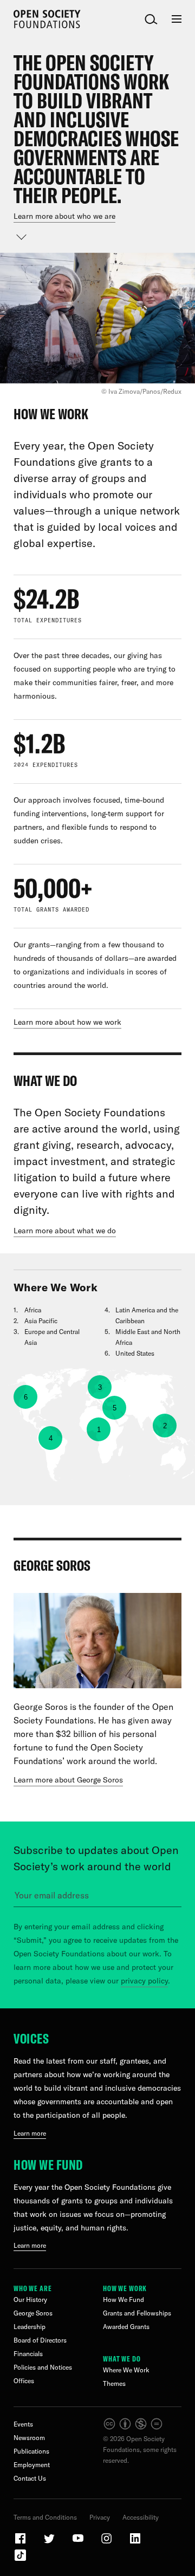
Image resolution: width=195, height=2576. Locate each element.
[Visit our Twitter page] (50, 2543)
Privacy (100, 2517)
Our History (30, 2299)
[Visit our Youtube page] (79, 2543)
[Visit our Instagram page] (107, 2543)
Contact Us (30, 2478)
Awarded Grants (126, 2327)
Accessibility (141, 2517)
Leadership (30, 2327)
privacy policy (144, 1981)
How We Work (125, 2288)
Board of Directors (40, 2340)
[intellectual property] (134, 2428)
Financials (28, 2354)
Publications (31, 2451)
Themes (114, 2383)
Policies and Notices (43, 2367)
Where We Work (126, 2370)
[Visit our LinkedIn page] (135, 2543)
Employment (32, 2465)
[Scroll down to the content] (22, 237)
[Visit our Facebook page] (21, 2543)
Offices (24, 2381)
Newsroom (29, 2438)
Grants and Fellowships (137, 2313)
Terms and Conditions (45, 2517)
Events (23, 2424)
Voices (31, 2038)
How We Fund (48, 2165)
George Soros (33, 2313)
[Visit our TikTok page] (20, 2559)
